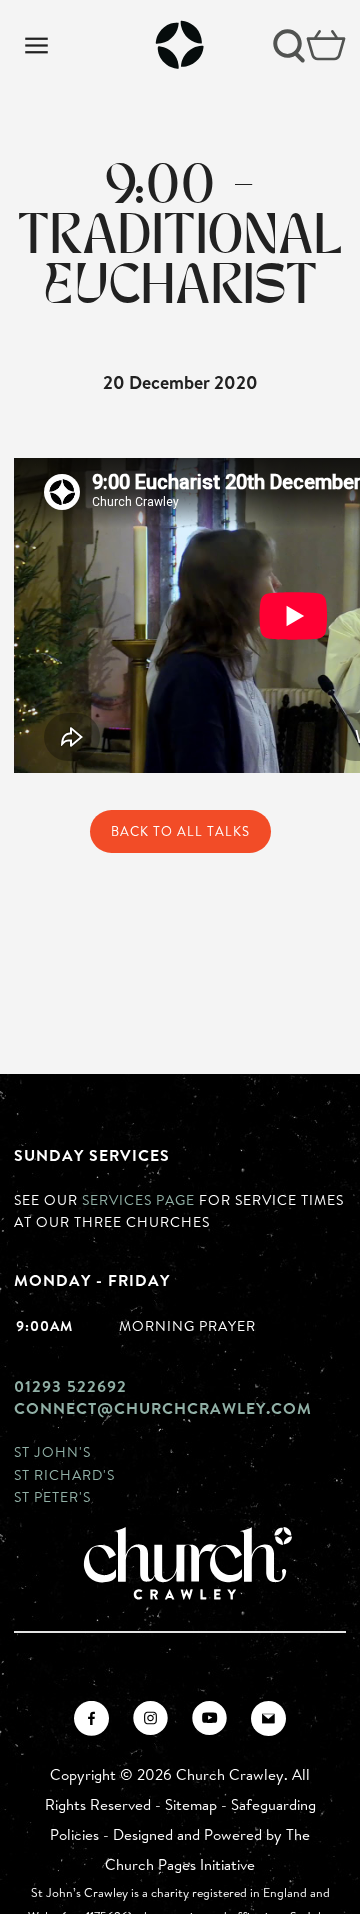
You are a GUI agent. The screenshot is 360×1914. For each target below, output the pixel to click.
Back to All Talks (180, 831)
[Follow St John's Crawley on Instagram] (150, 1718)
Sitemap (191, 1804)
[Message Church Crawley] (268, 1718)
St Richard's (64, 1474)
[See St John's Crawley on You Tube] (209, 1718)
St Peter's (52, 1496)
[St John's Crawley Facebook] (91, 1718)
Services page (138, 1199)
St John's (52, 1451)
